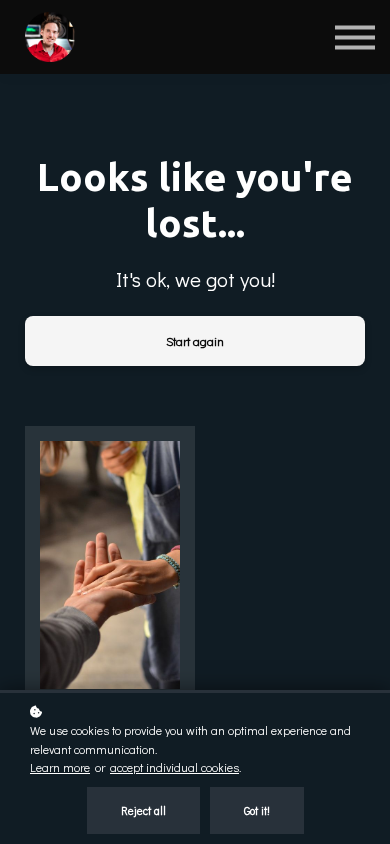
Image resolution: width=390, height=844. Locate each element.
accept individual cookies (174, 767)
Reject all (143, 810)
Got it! (257, 810)
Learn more (60, 767)
